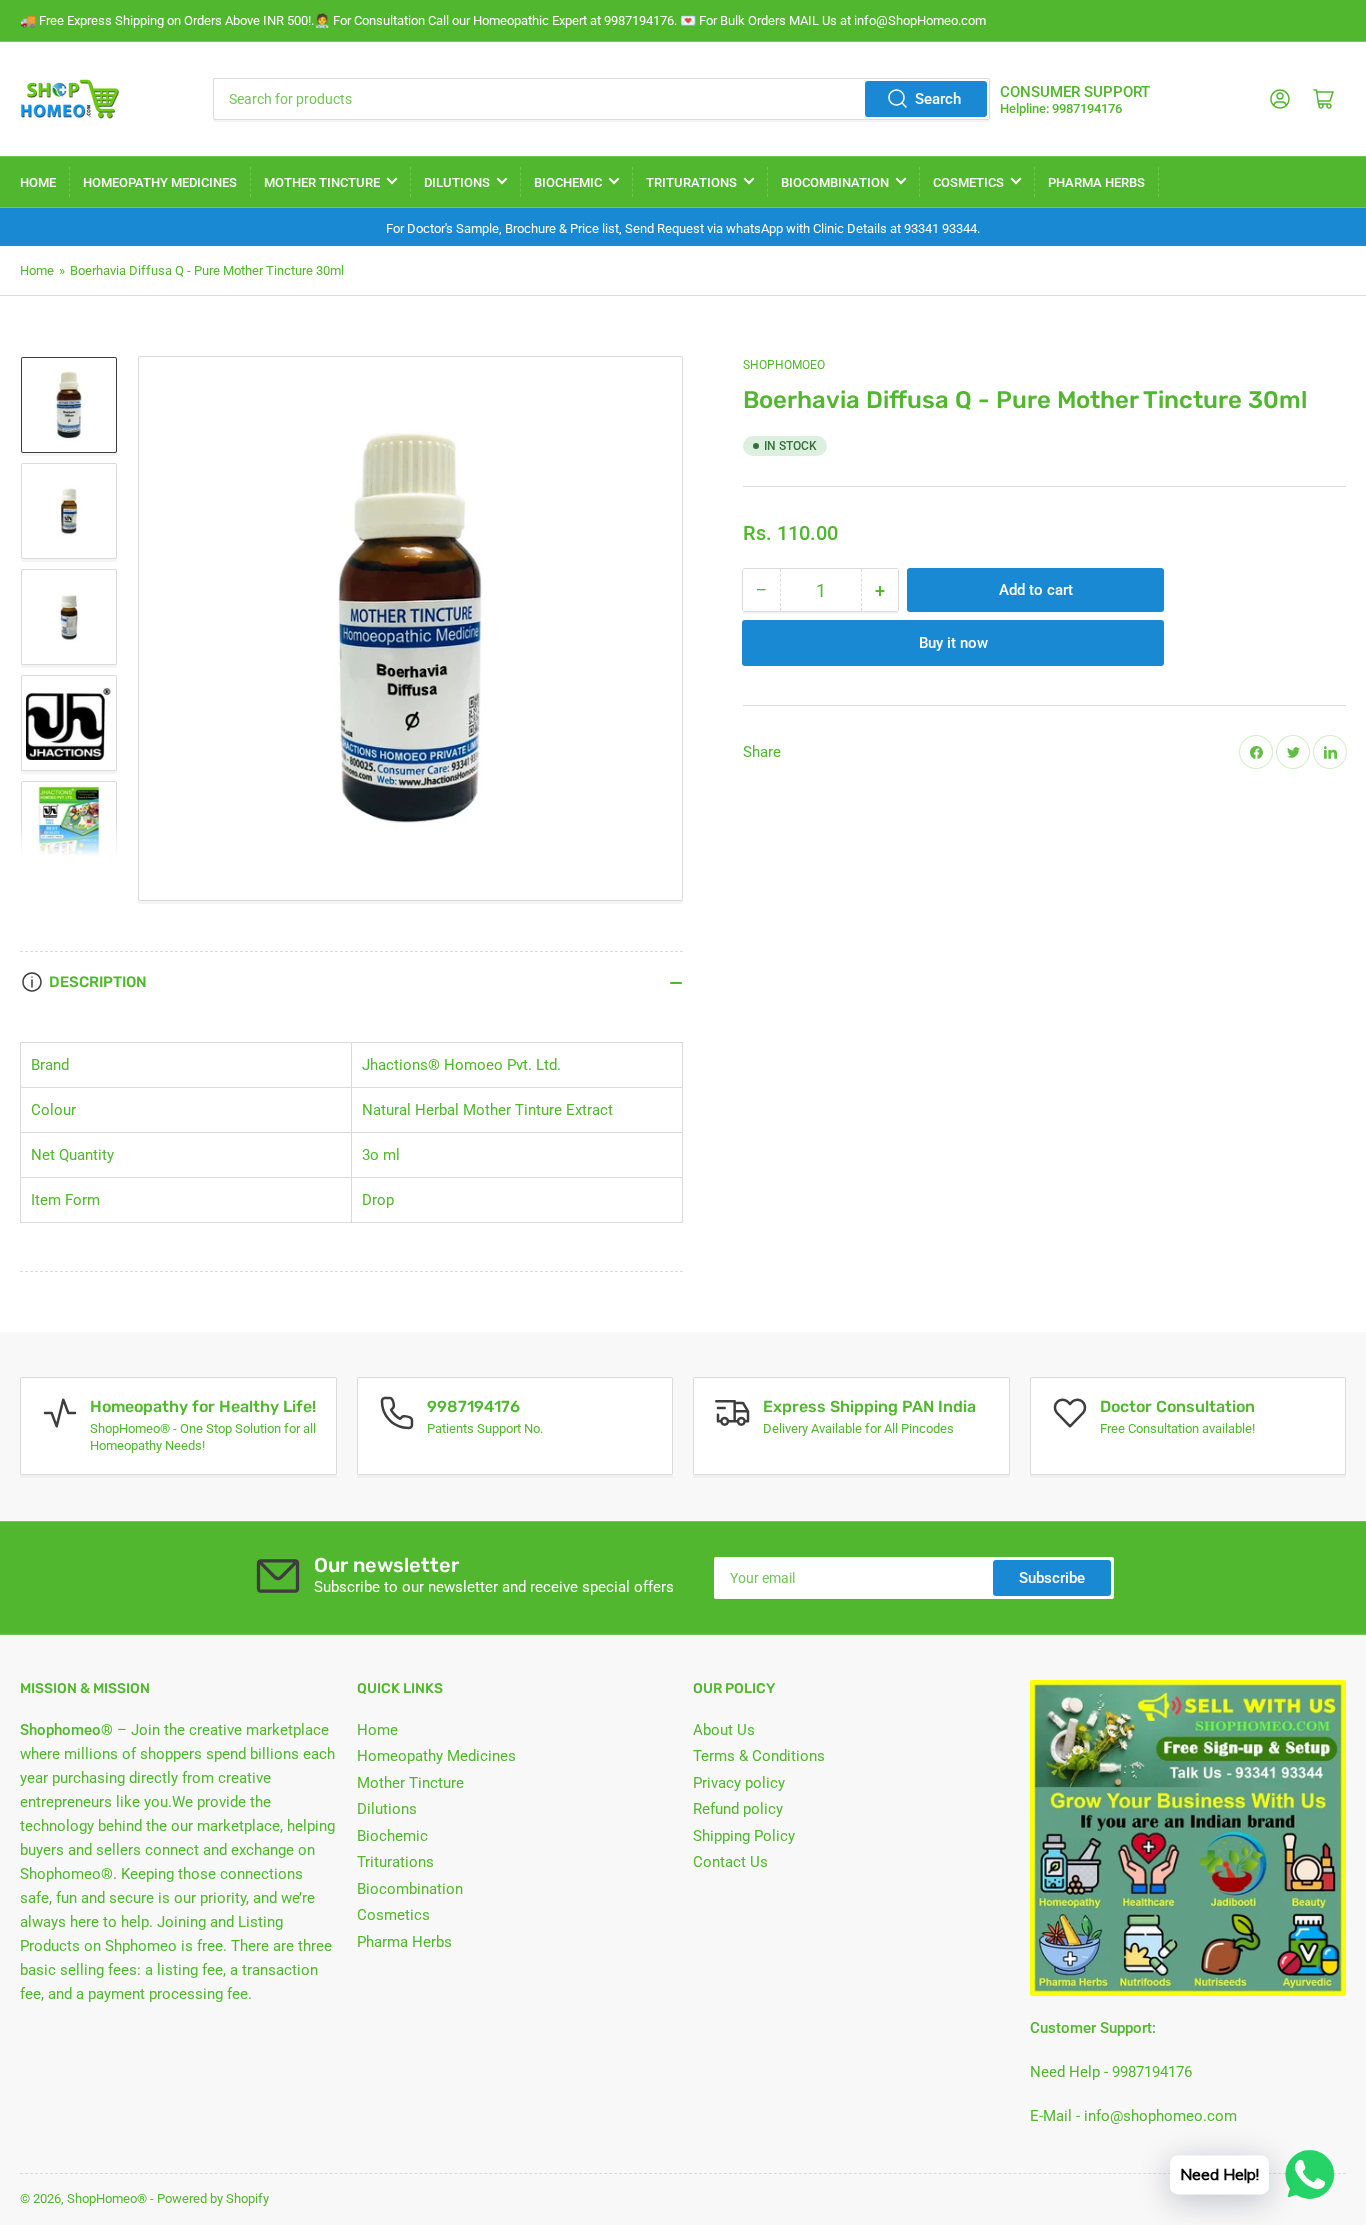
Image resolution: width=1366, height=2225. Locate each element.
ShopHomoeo (784, 365)
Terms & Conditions (759, 1756)
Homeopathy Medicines (160, 182)
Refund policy (738, 1809)
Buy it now (953, 643)
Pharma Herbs (1096, 182)
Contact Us (730, 1862)
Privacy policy (739, 1783)
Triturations (691, 182)
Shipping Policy (744, 1836)
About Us (724, 1730)
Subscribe (1052, 1578)
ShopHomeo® (107, 2198)
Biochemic (568, 182)
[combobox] (602, 99)
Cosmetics (968, 182)
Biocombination (835, 182)
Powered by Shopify (213, 2198)
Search (938, 99)
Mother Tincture (322, 182)
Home (38, 182)
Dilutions (457, 182)
